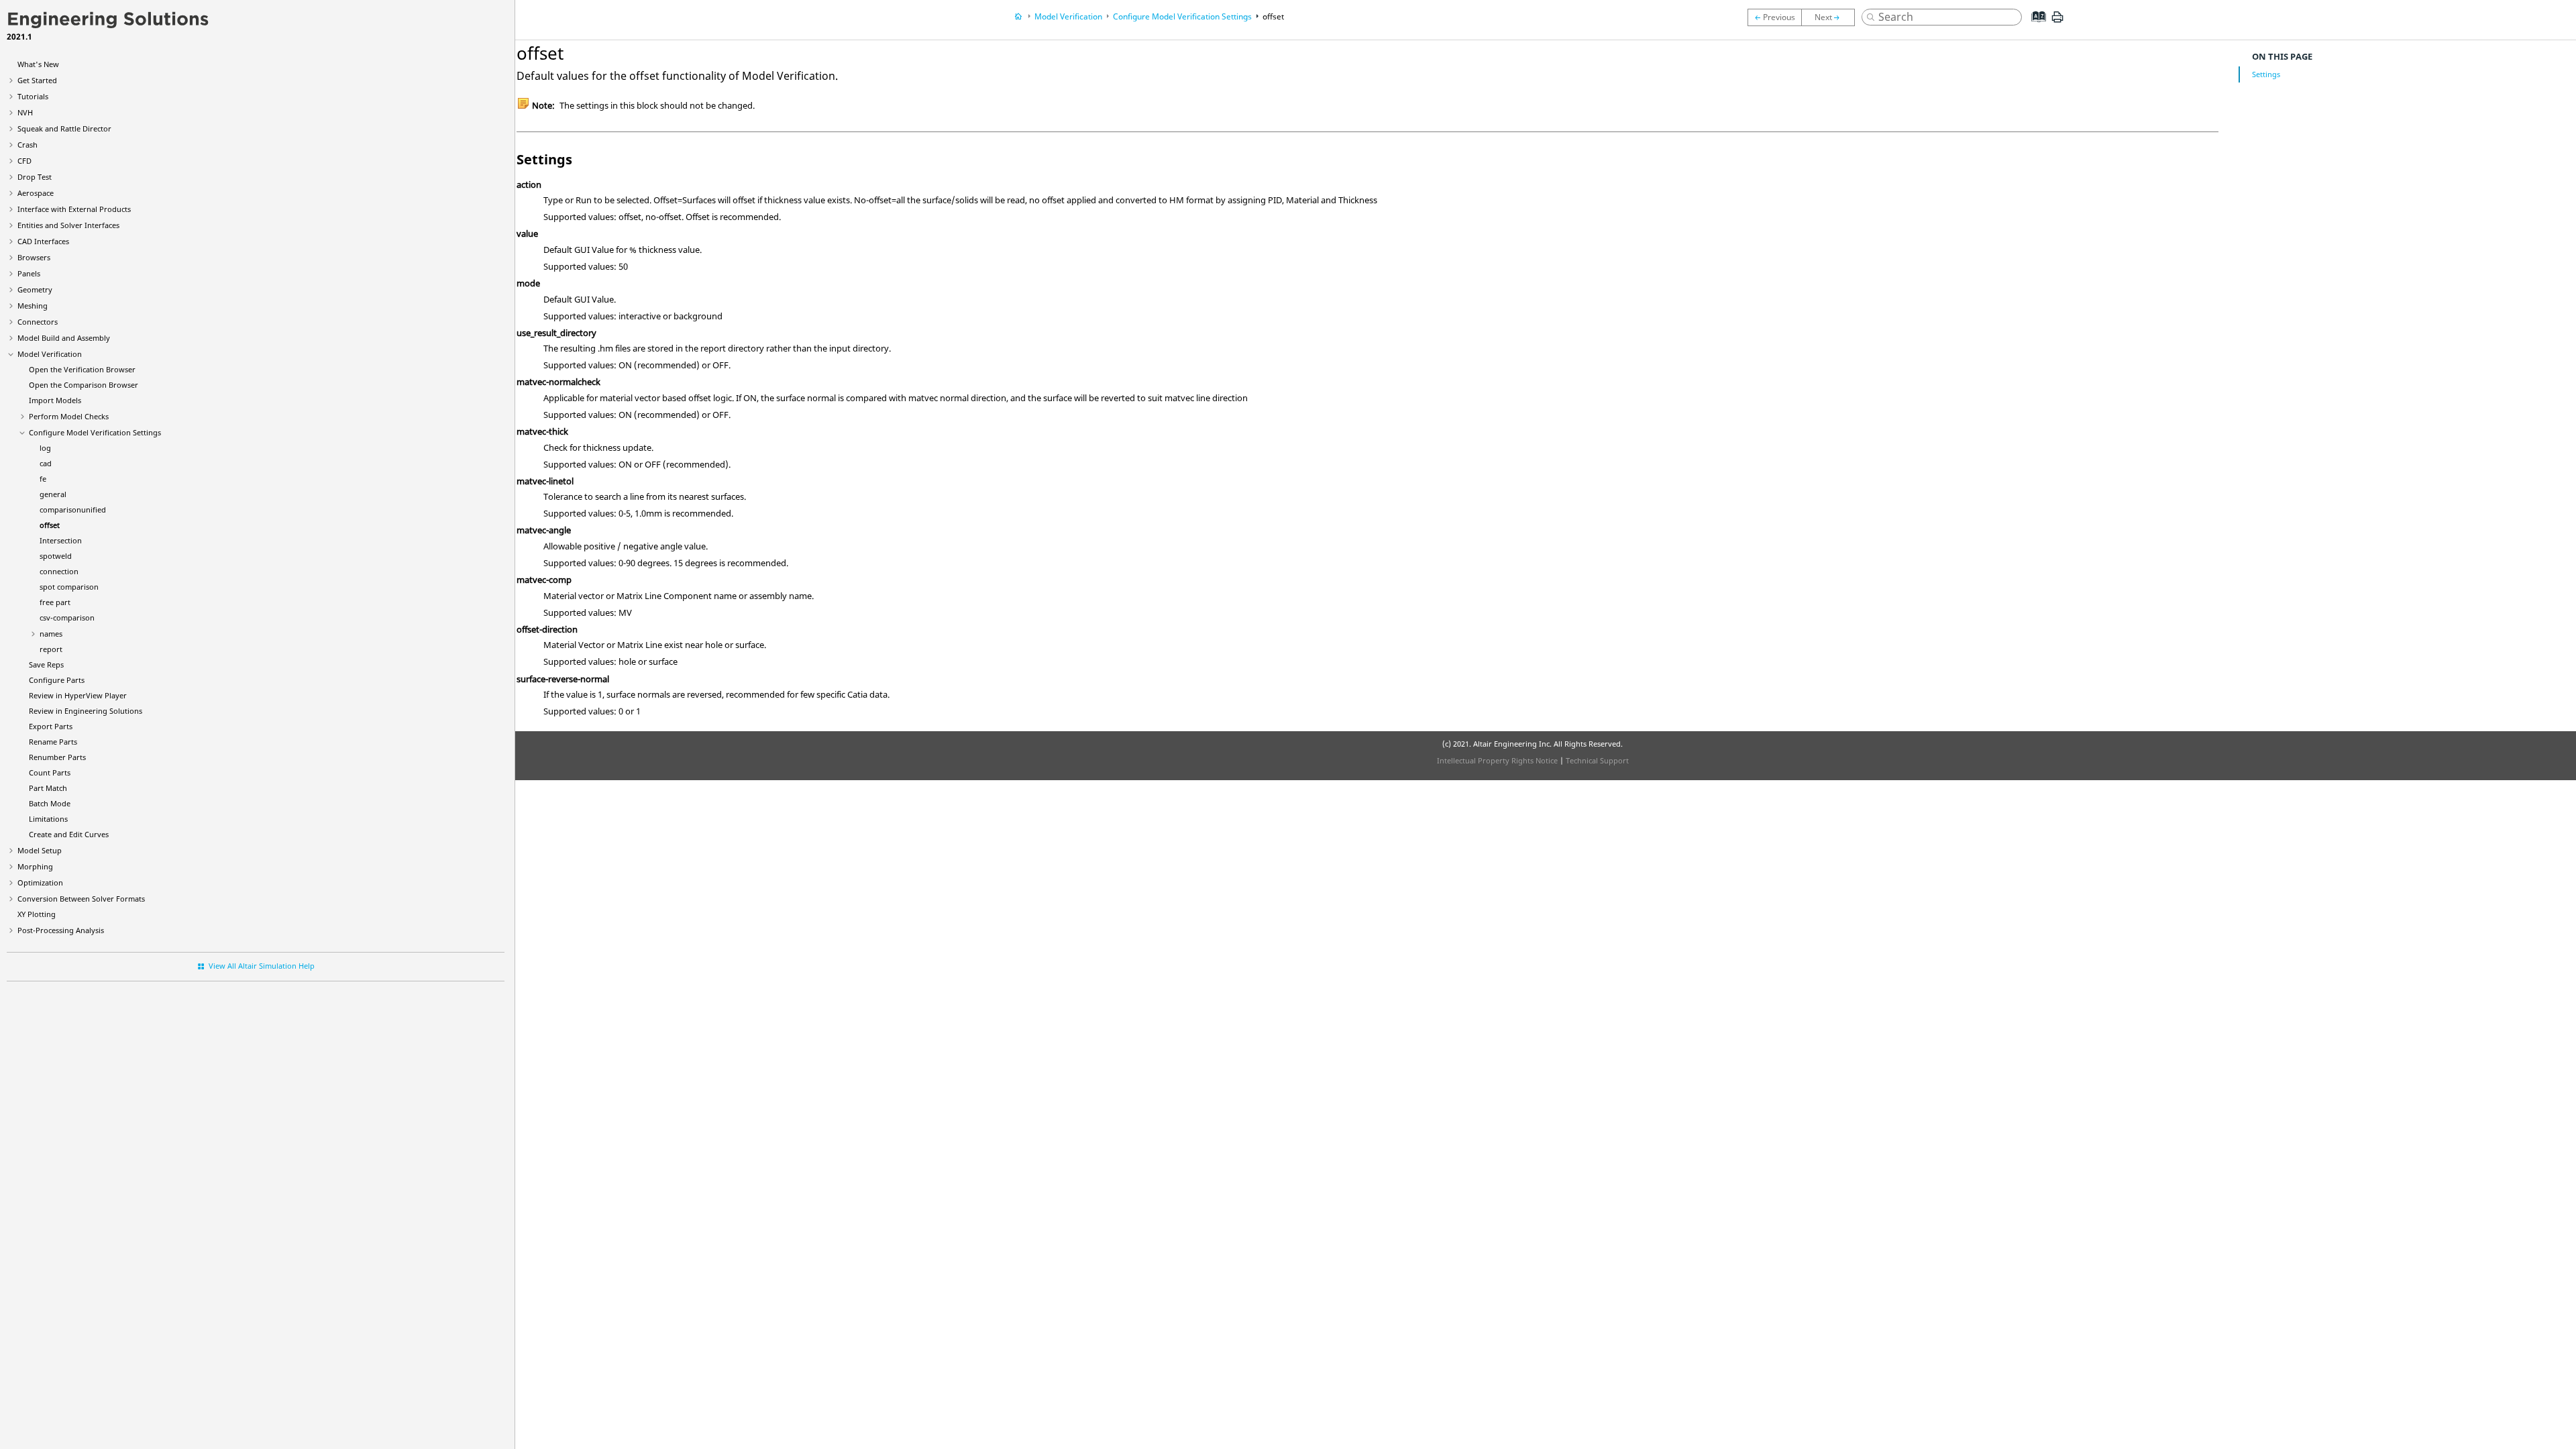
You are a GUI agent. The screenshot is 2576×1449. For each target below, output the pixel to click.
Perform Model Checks (69, 416)
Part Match (48, 788)
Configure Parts (57, 680)
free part (55, 602)
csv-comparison (67, 618)
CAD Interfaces (43, 241)
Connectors (38, 322)
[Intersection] (1831, 17)
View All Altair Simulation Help (262, 966)
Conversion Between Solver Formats (81, 899)
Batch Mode (50, 803)
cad (46, 463)
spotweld (56, 556)
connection (59, 571)
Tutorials (33, 96)
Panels (29, 273)
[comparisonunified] (1774, 17)
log (45, 448)
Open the (82, 369)
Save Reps (46, 664)
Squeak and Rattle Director (64, 128)
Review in (78, 695)
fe (43, 479)
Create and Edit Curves (69, 834)
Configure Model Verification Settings (95, 432)
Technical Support (1597, 760)
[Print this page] (2057, 22)
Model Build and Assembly (64, 338)
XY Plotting (37, 914)
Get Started (37, 80)
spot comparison (69, 587)
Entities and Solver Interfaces (68, 225)
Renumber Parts (57, 757)
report (51, 649)
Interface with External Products (74, 209)
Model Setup (40, 850)
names (51, 634)
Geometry (35, 289)
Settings (2266, 74)
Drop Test (35, 177)
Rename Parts (53, 742)
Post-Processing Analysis (61, 930)
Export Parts (51, 726)
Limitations (48, 819)
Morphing (35, 866)
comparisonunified (73, 509)
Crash (28, 145)
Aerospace (36, 193)
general (53, 494)
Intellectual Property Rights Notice (1497, 760)
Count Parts (50, 772)
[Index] (2035, 27)
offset (50, 525)
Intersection (61, 540)
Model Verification (50, 354)
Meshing (33, 306)
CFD (24, 161)
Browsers (34, 257)
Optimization (40, 882)
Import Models (55, 400)
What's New (38, 64)
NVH (25, 112)
